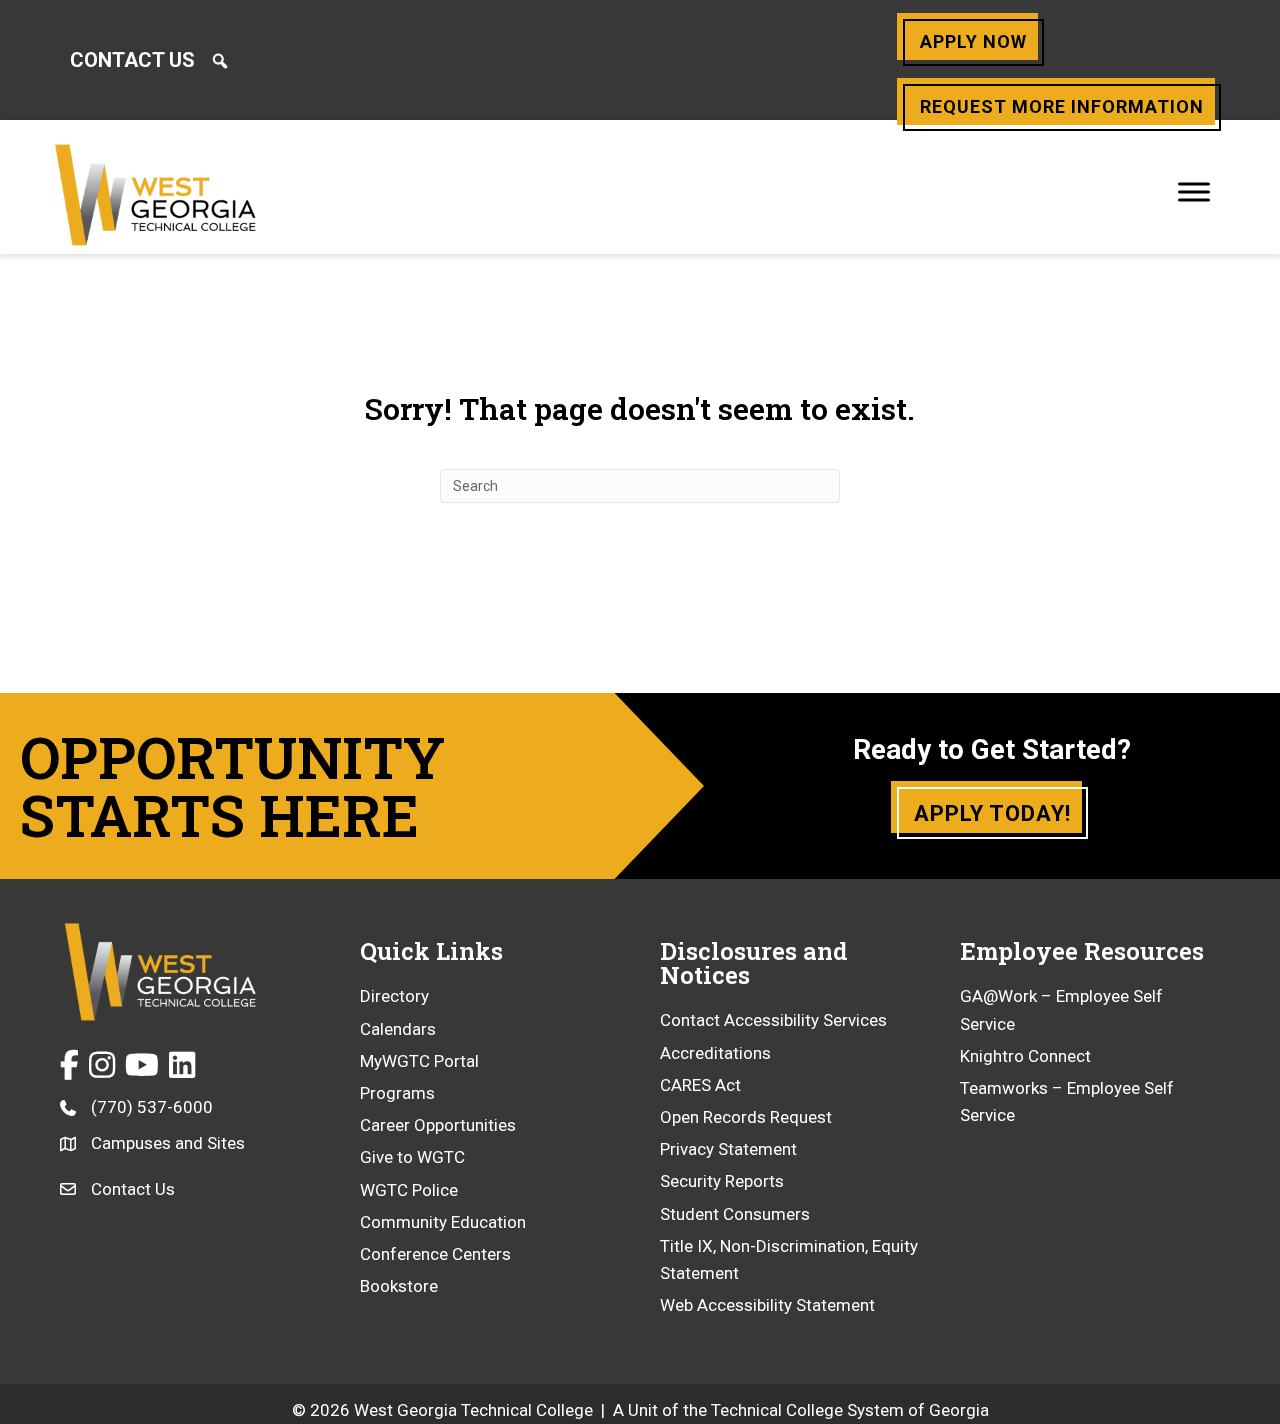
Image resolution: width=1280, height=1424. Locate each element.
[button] (220, 61)
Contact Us (132, 60)
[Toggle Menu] (1194, 191)
